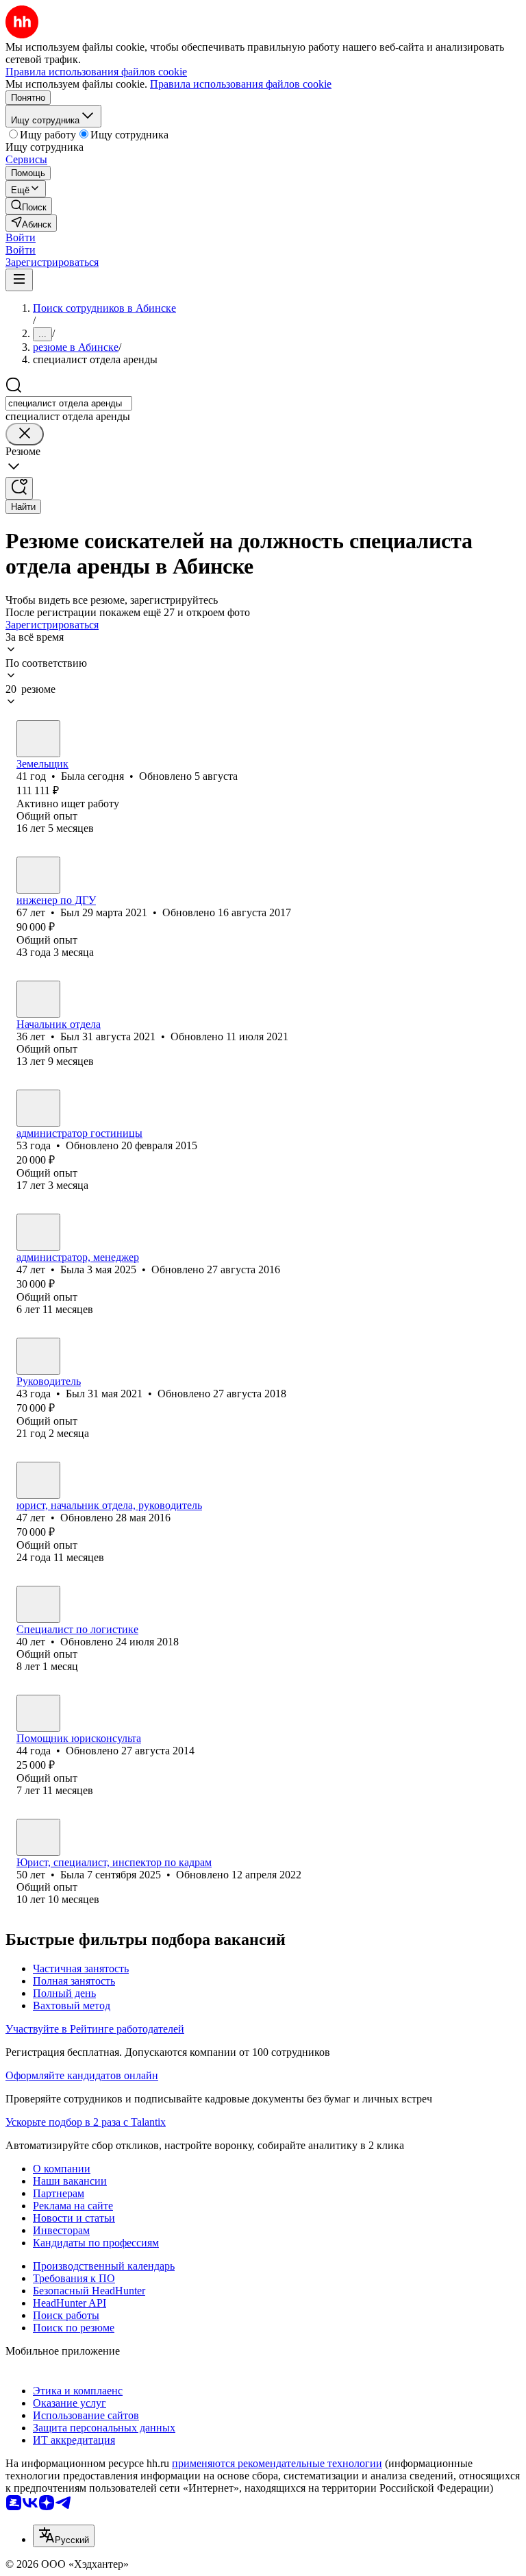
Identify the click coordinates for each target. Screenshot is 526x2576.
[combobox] (69, 403)
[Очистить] (25, 434)
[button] (21, 237)
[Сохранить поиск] (19, 488)
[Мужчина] (38, 875)
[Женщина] (38, 739)
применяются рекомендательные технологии (277, 2463)
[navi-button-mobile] (19, 280)
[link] (29, 206)
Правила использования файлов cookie (241, 84)
